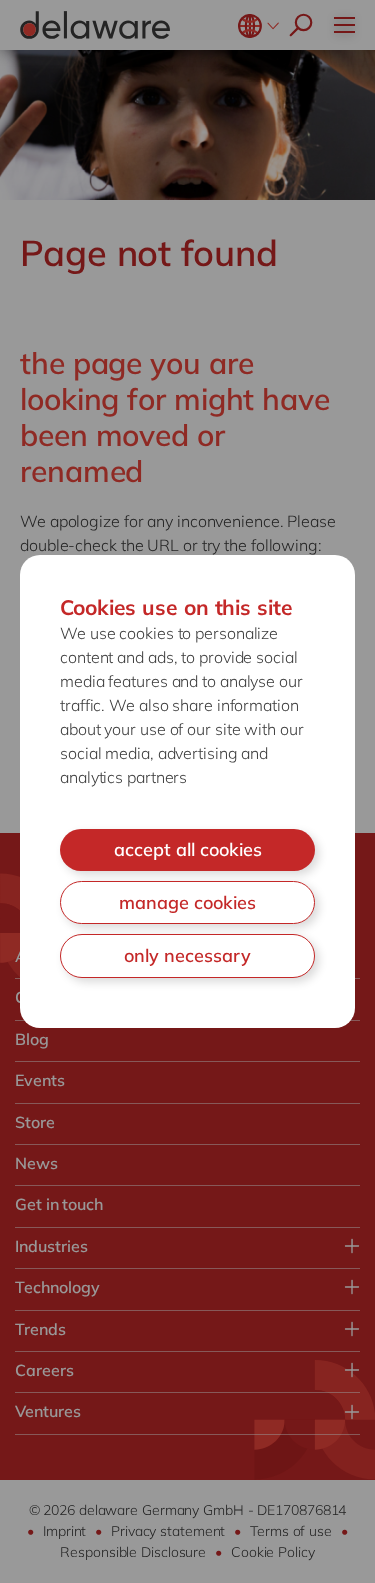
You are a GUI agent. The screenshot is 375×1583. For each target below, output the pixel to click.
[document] (187, 791)
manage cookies (187, 902)
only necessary (187, 955)
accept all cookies (188, 849)
